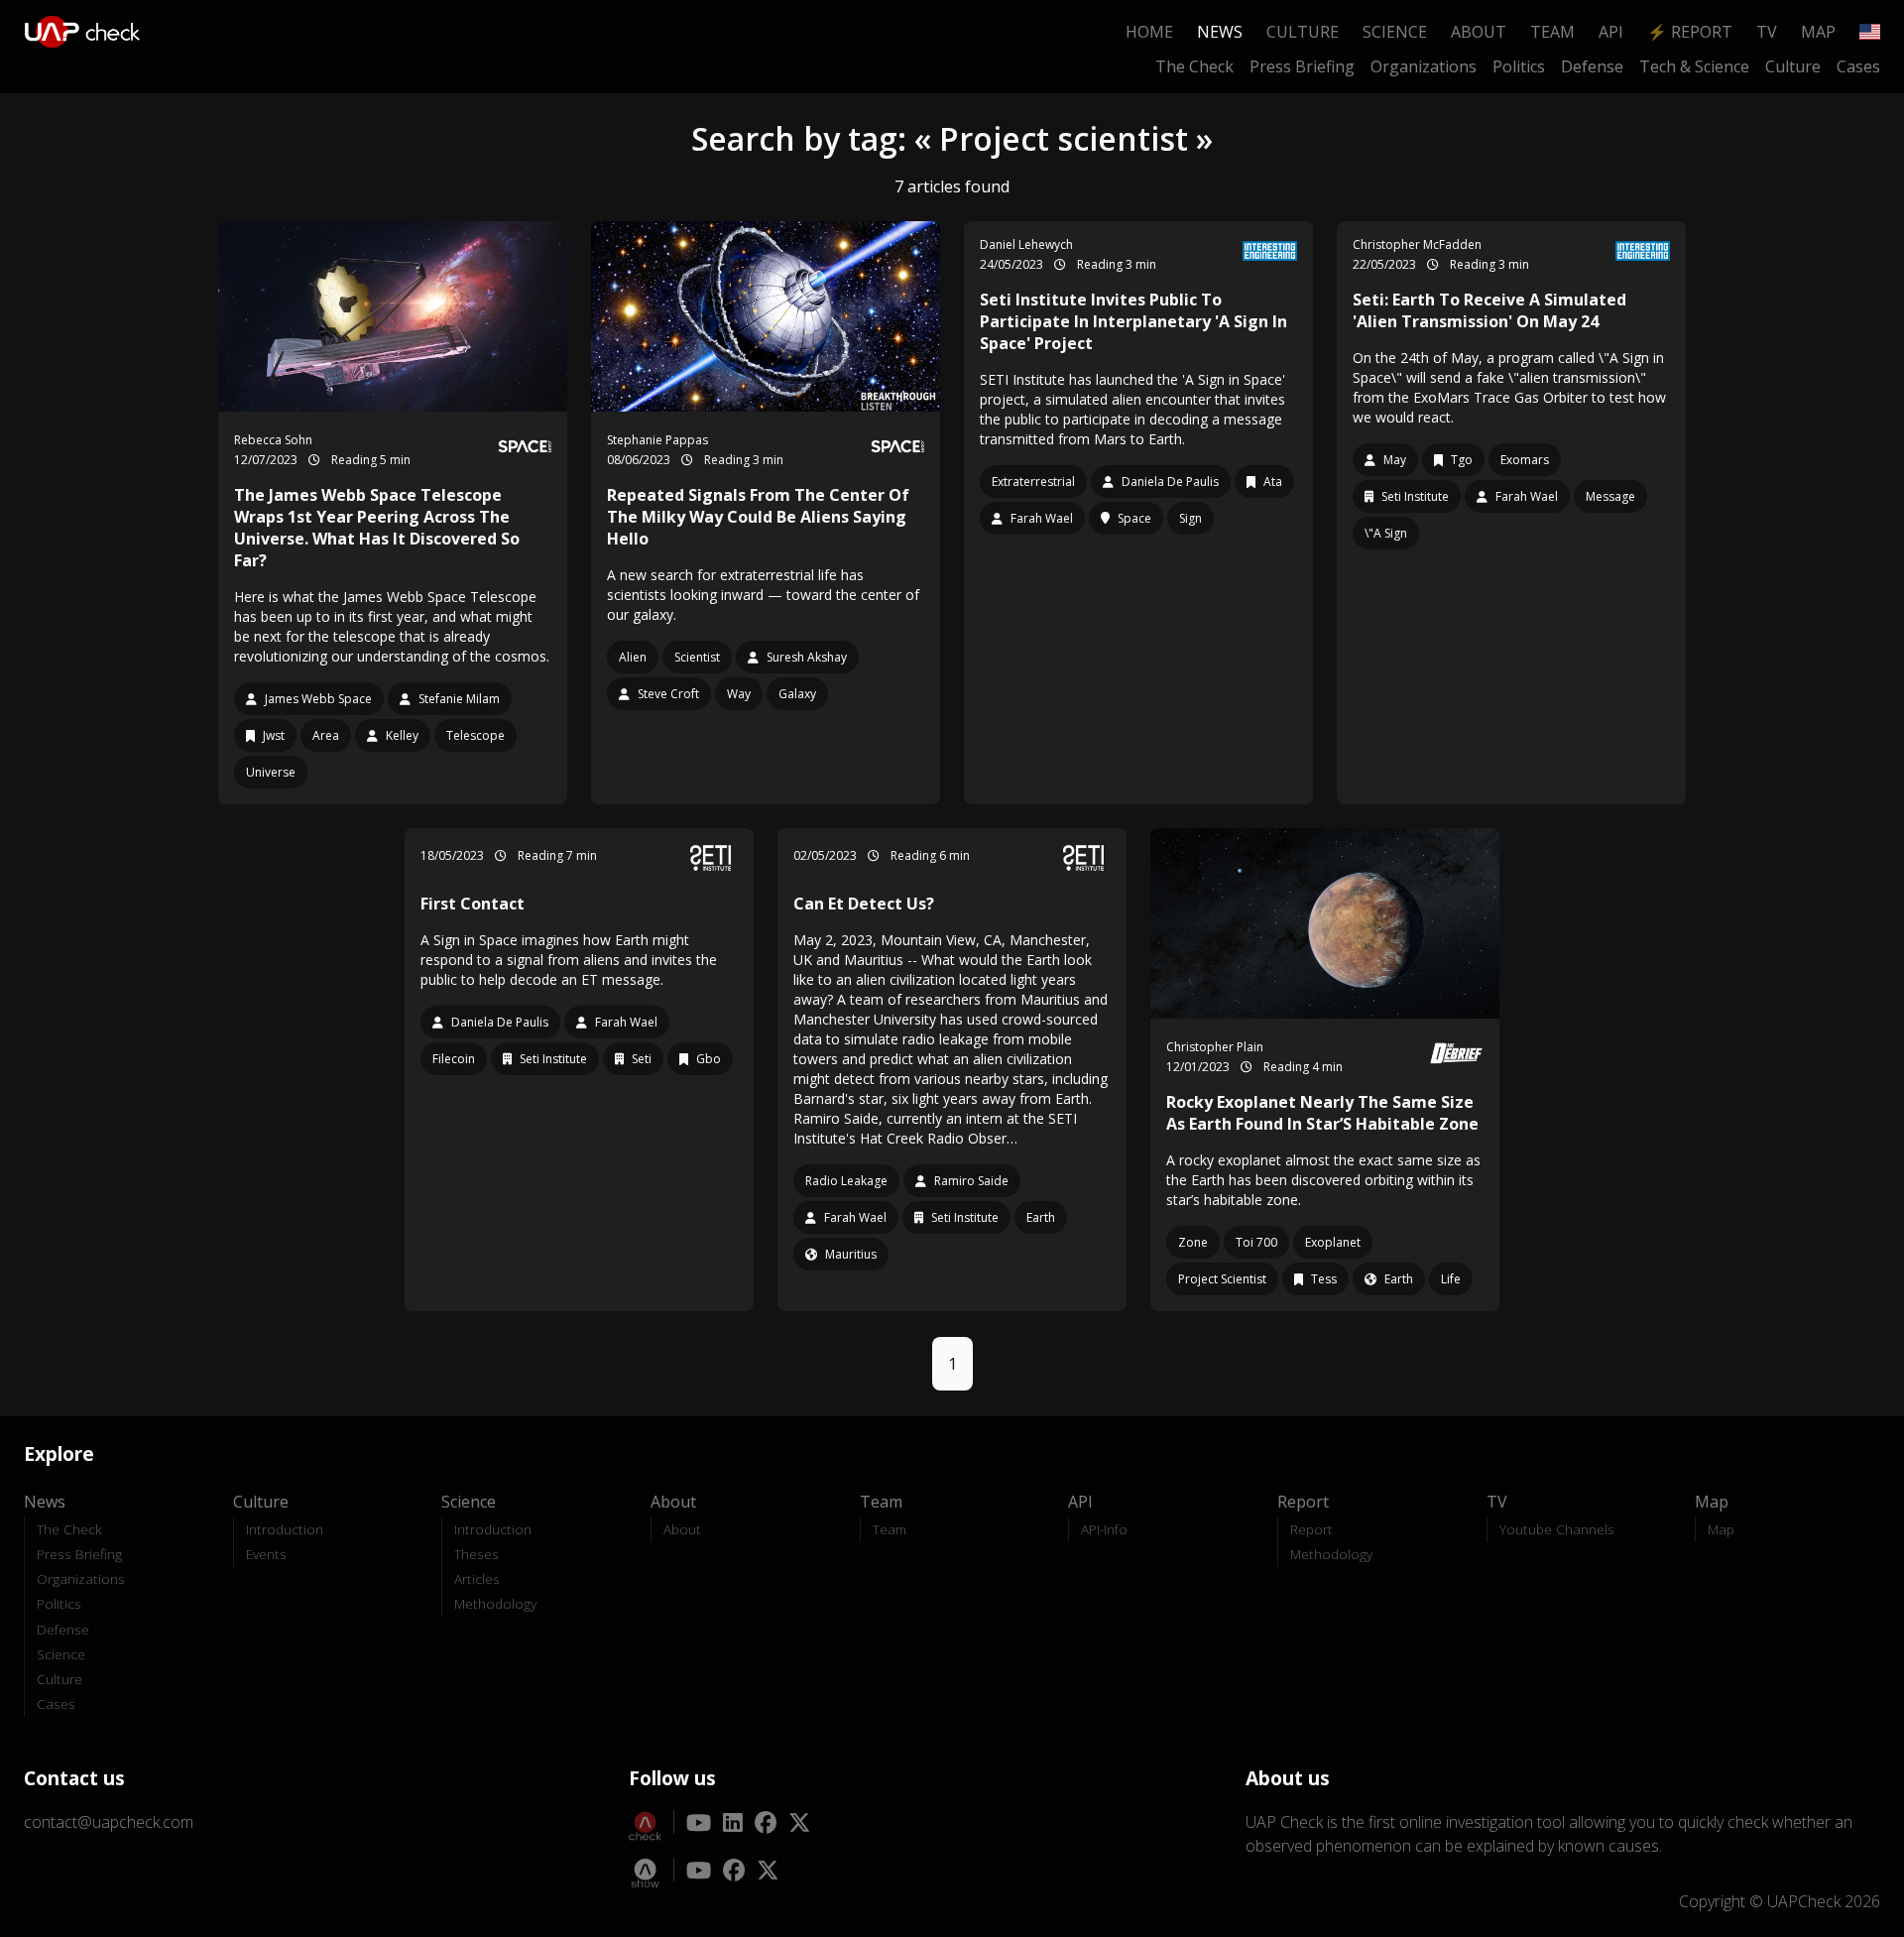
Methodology (495, 1603)
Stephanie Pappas (657, 440)
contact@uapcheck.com (109, 1822)
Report (1311, 1529)
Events (266, 1554)
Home (1149, 32)
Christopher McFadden (1417, 244)
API (1611, 32)
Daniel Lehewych (1026, 244)
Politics (1519, 66)
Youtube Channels (1557, 1529)
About (1479, 32)
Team (1552, 32)
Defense (1592, 66)
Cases (1858, 66)
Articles (477, 1578)
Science (1395, 32)
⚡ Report (1690, 32)
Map (1818, 32)
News (1220, 32)
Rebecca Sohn (273, 440)
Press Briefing (1302, 66)
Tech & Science (1694, 66)
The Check (1194, 66)
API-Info (1104, 1529)
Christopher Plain (1215, 1047)
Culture (1303, 32)
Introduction (285, 1529)
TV (1767, 32)
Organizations (1424, 66)
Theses (476, 1554)
